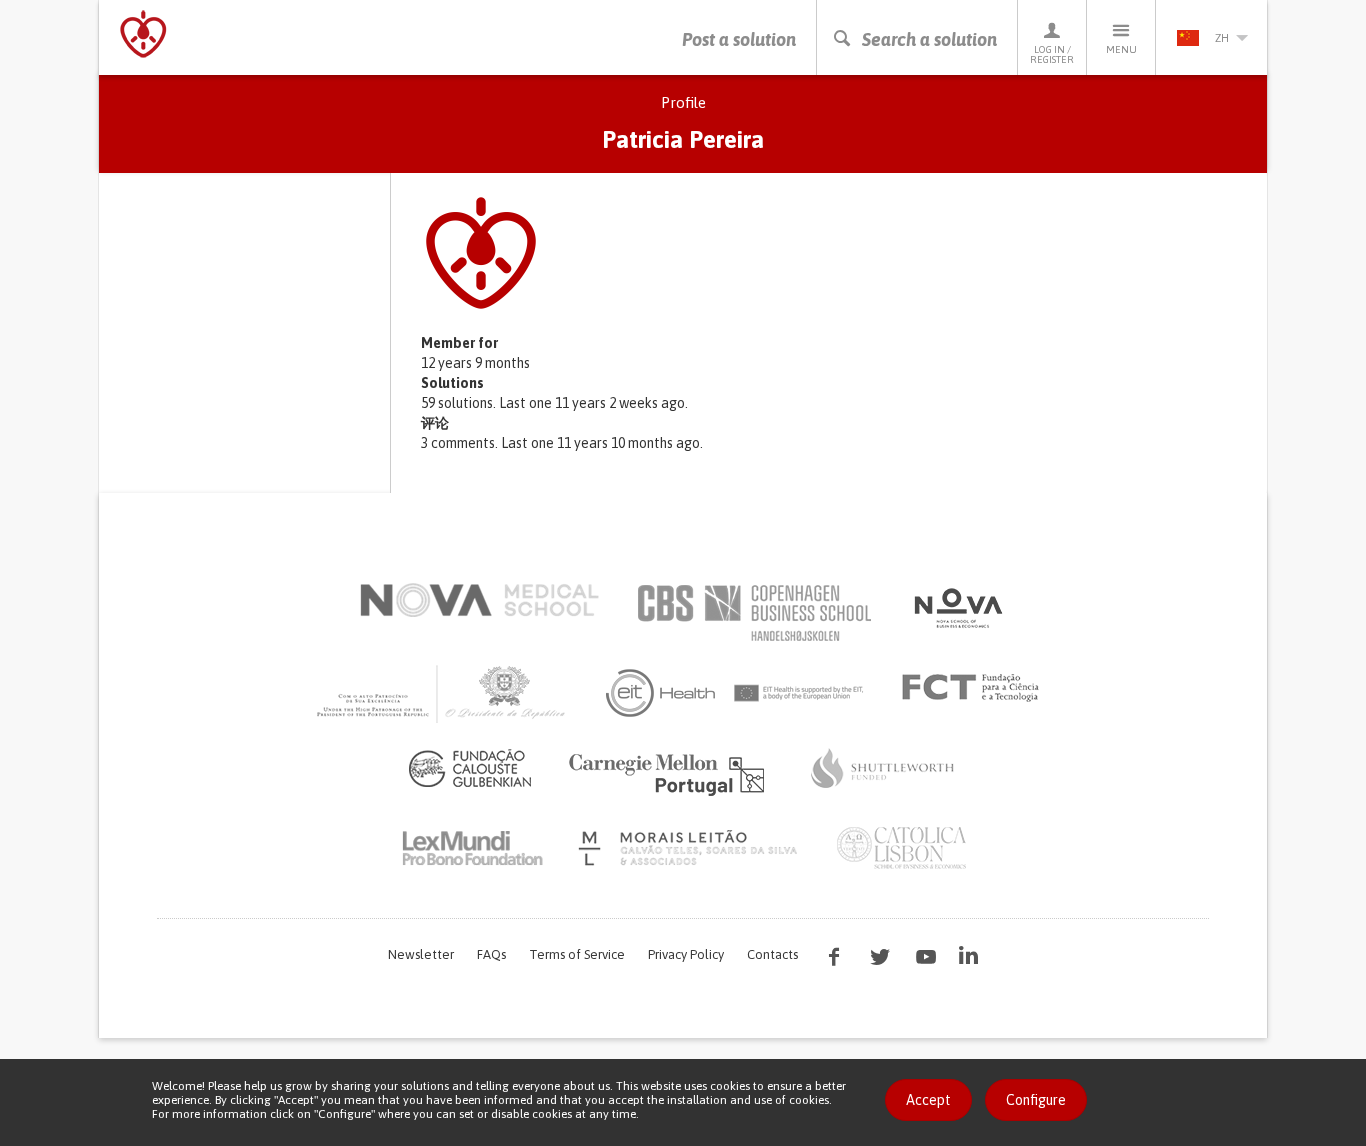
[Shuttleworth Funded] (883, 768)
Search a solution (929, 39)
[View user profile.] (833, 253)
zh (1222, 38)
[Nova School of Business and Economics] (957, 608)
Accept (928, 1100)
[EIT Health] (735, 693)
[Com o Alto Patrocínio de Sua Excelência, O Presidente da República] (443, 693)
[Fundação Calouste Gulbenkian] (470, 768)
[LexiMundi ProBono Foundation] (472, 848)
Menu (1121, 49)
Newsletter (421, 954)
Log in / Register (1052, 54)
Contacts (772, 954)
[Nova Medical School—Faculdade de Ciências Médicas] (479, 600)
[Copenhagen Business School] (753, 613)
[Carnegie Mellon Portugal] (670, 773)
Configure (1036, 1100)
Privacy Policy (686, 954)
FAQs (491, 954)
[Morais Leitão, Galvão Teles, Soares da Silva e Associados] (690, 848)
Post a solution (739, 39)
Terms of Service (577, 954)
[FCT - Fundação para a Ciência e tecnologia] (975, 688)
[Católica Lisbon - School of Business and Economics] (902, 848)
